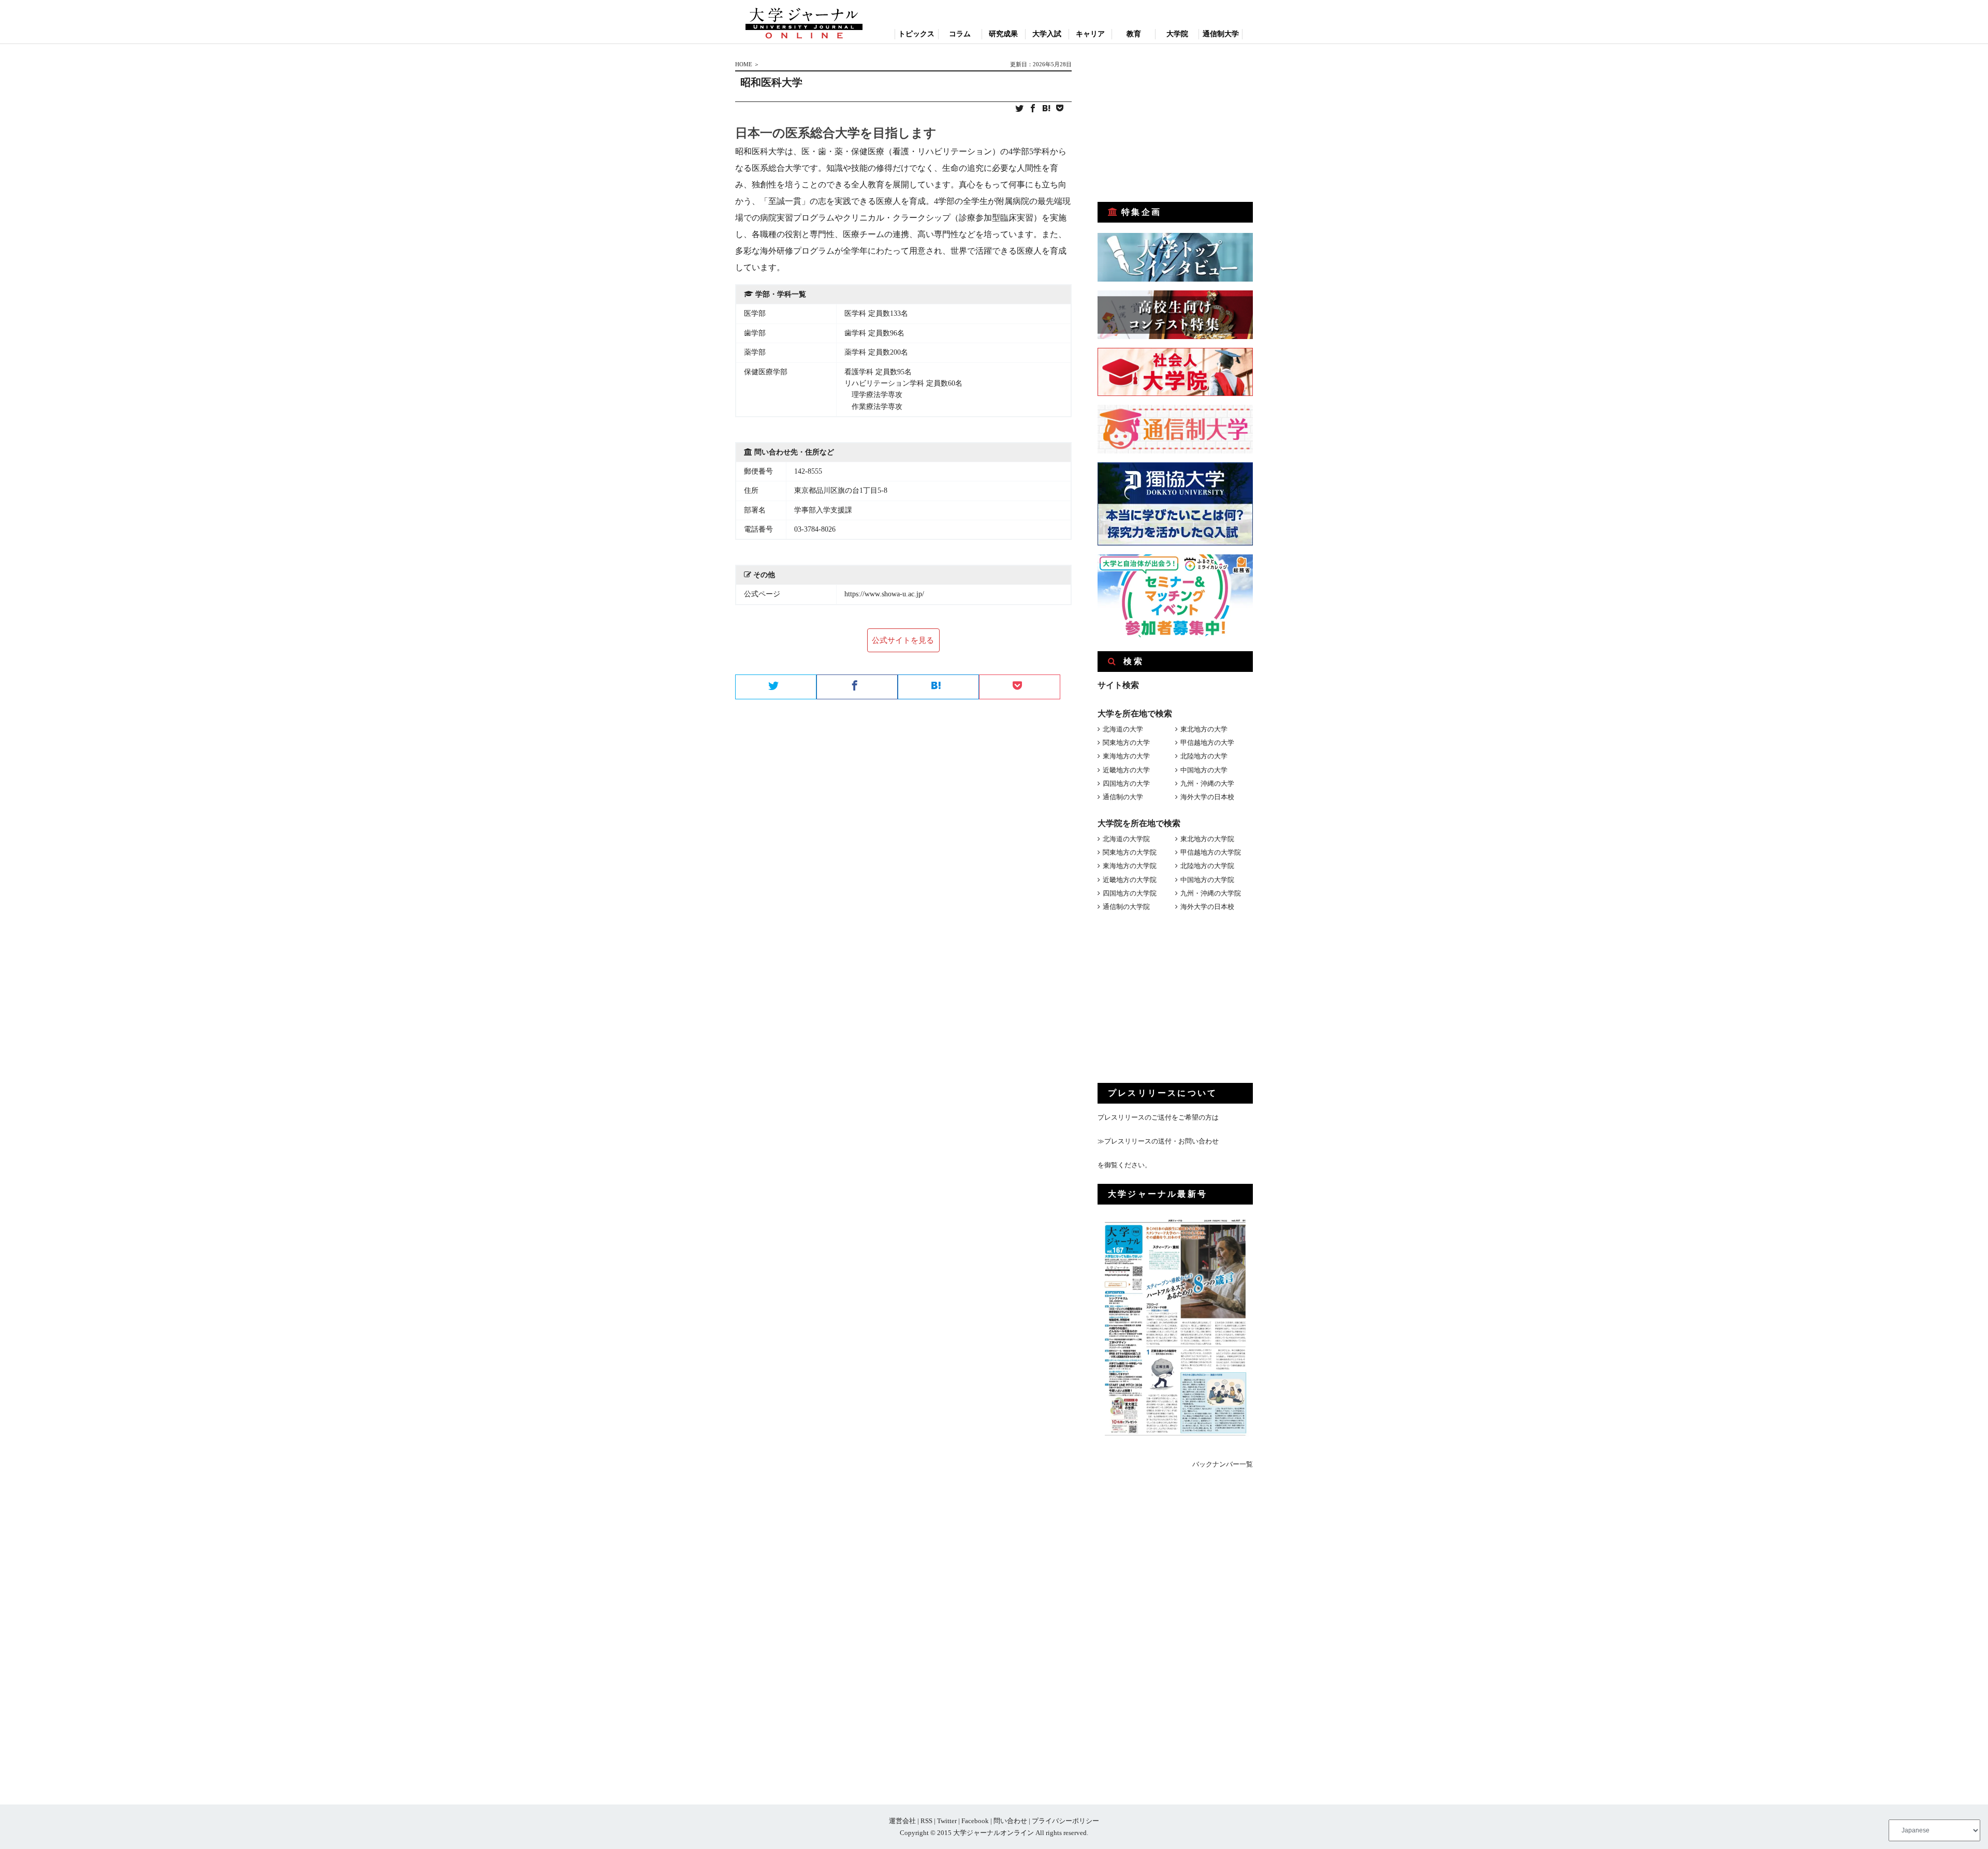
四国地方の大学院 (1130, 893)
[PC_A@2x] (1175, 635)
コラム (960, 34)
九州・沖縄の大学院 (1211, 893)
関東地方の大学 (1126, 743)
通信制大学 (1221, 34)
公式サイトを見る (903, 640)
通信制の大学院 (1126, 907)
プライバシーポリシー (1065, 1821)
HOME (744, 64)
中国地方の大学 (1204, 770)
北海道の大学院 (1126, 839)
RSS (926, 1821)
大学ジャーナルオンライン (993, 1833)
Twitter (947, 1821)
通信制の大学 (1123, 797)
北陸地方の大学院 (1207, 866)
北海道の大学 (1123, 729)
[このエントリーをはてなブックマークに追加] (1046, 109)
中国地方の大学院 (1207, 880)
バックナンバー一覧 (1223, 1464)
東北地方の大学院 (1207, 839)
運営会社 (902, 1821)
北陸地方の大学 (1204, 756)
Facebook (975, 1821)
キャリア (1090, 34)
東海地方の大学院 (1130, 866)
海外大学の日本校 (1207, 797)
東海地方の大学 (1126, 756)
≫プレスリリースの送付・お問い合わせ (1158, 1141)
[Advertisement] (1175, 123)
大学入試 (1047, 34)
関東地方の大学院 (1130, 852)
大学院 (1177, 34)
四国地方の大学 (1126, 783)
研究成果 (1003, 34)
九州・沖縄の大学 (1207, 783)
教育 (1134, 34)
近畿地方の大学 (1126, 770)
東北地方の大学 (1204, 729)
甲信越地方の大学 (1207, 743)
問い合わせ (1010, 1821)
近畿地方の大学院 (1130, 880)
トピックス (916, 34)
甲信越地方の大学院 (1211, 852)
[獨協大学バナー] (1175, 543)
